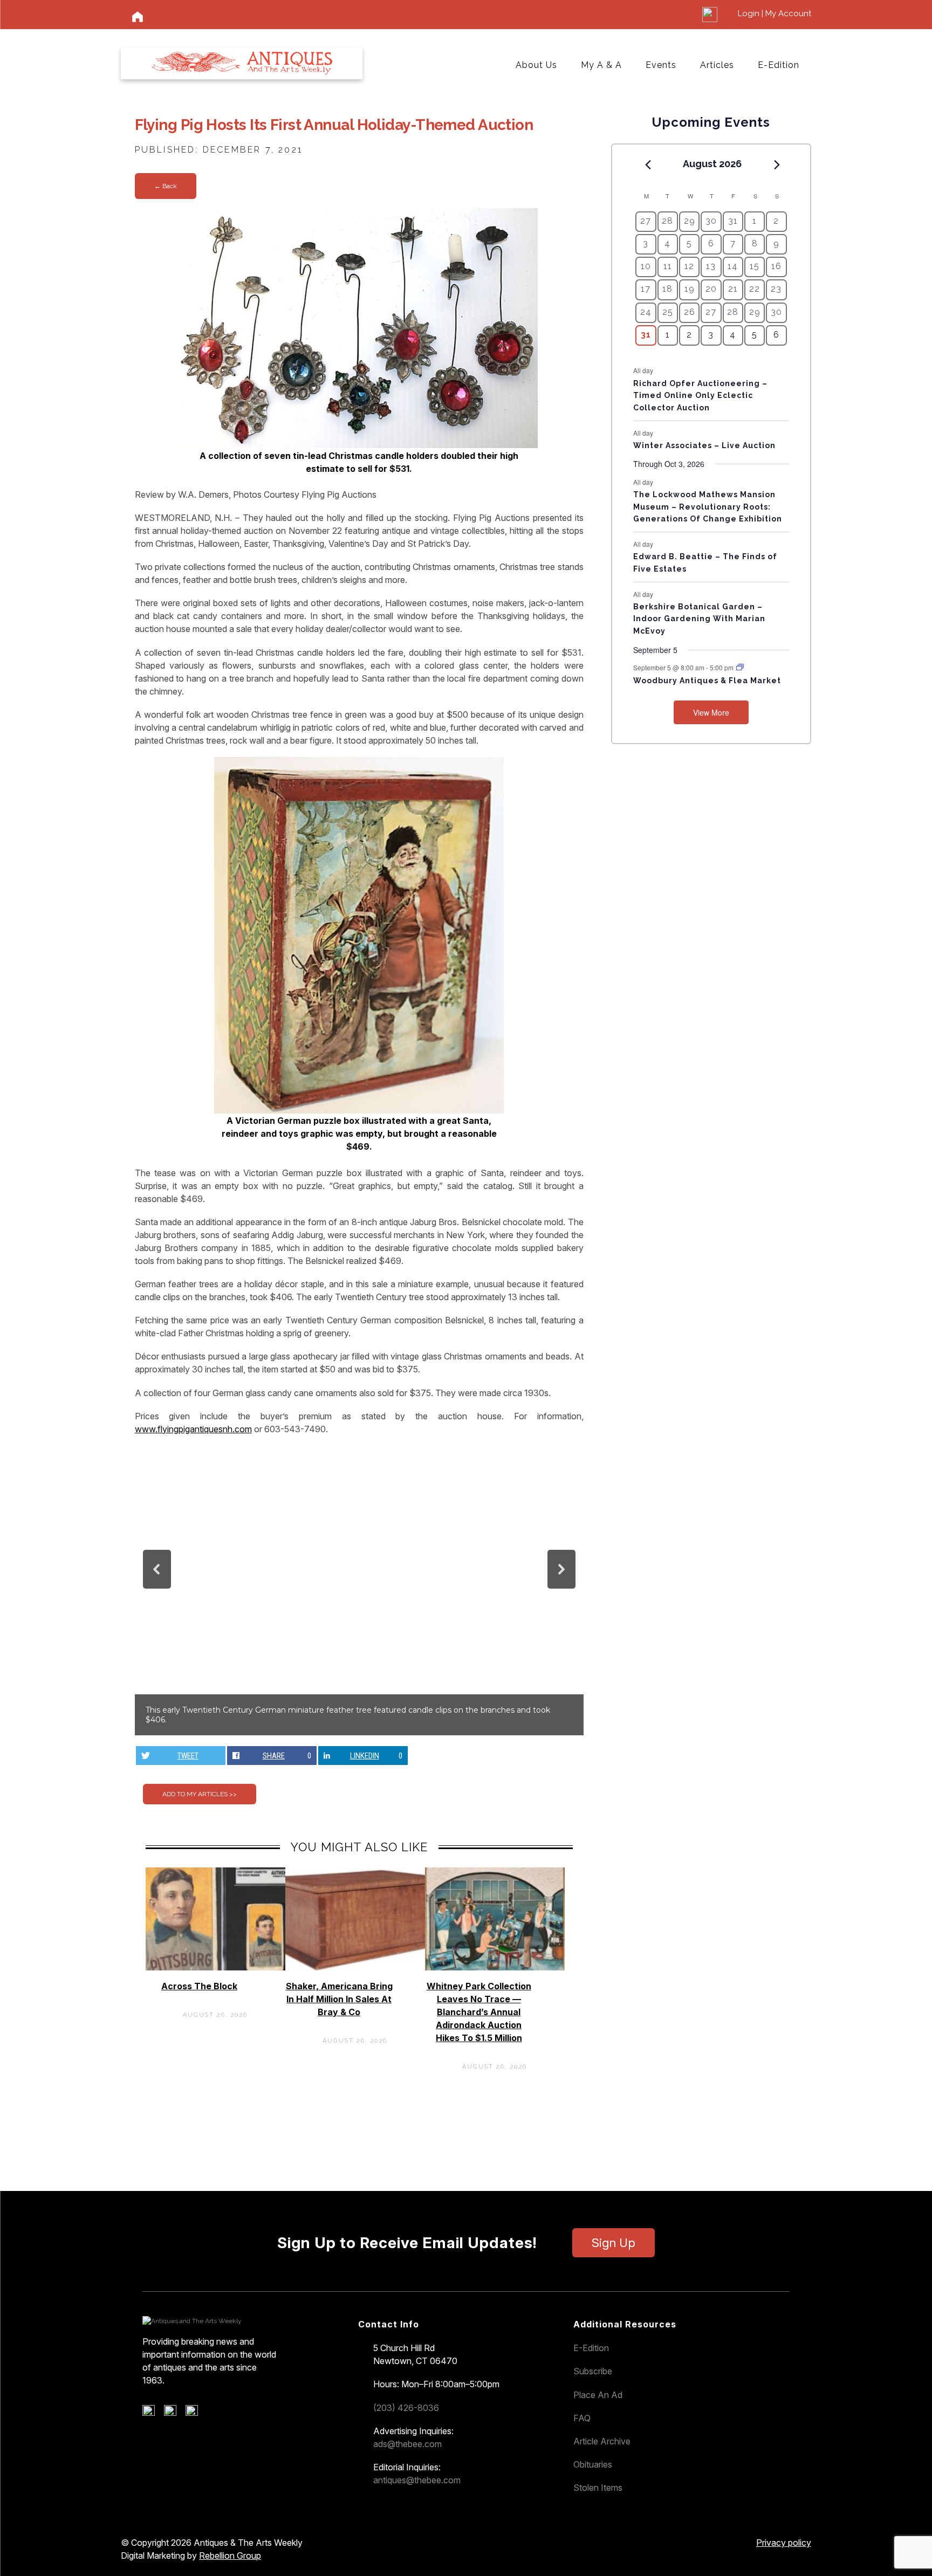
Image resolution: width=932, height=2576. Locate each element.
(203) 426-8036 (406, 2408)
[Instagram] (196, 2413)
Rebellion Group (230, 2556)
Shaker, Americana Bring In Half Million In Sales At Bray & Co (339, 1999)
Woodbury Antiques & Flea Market (707, 681)
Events (661, 65)
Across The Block (199, 1986)
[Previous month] (648, 164)
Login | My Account (775, 13)
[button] (157, 1569)
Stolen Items (598, 2488)
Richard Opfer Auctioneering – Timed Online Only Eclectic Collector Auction (700, 396)
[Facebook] (152, 2413)
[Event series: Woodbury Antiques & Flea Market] (740, 667)
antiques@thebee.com (417, 2480)
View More (711, 712)
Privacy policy (784, 2543)
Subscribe (593, 2371)
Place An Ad (598, 2395)
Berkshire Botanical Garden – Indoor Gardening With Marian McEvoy (699, 619)
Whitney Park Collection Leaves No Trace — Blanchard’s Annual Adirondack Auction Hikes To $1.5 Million (479, 2012)
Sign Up (614, 2243)
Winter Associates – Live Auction (704, 445)
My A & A (601, 65)
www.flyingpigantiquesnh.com (193, 1429)
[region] (359, 1590)
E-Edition (779, 65)
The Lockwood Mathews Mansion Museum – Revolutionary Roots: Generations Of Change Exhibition (708, 507)
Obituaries (593, 2464)
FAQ (582, 2418)
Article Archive (602, 2441)
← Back (166, 186)
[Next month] (777, 164)
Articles (717, 65)
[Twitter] (174, 2413)
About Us (536, 65)
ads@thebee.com (407, 2444)
